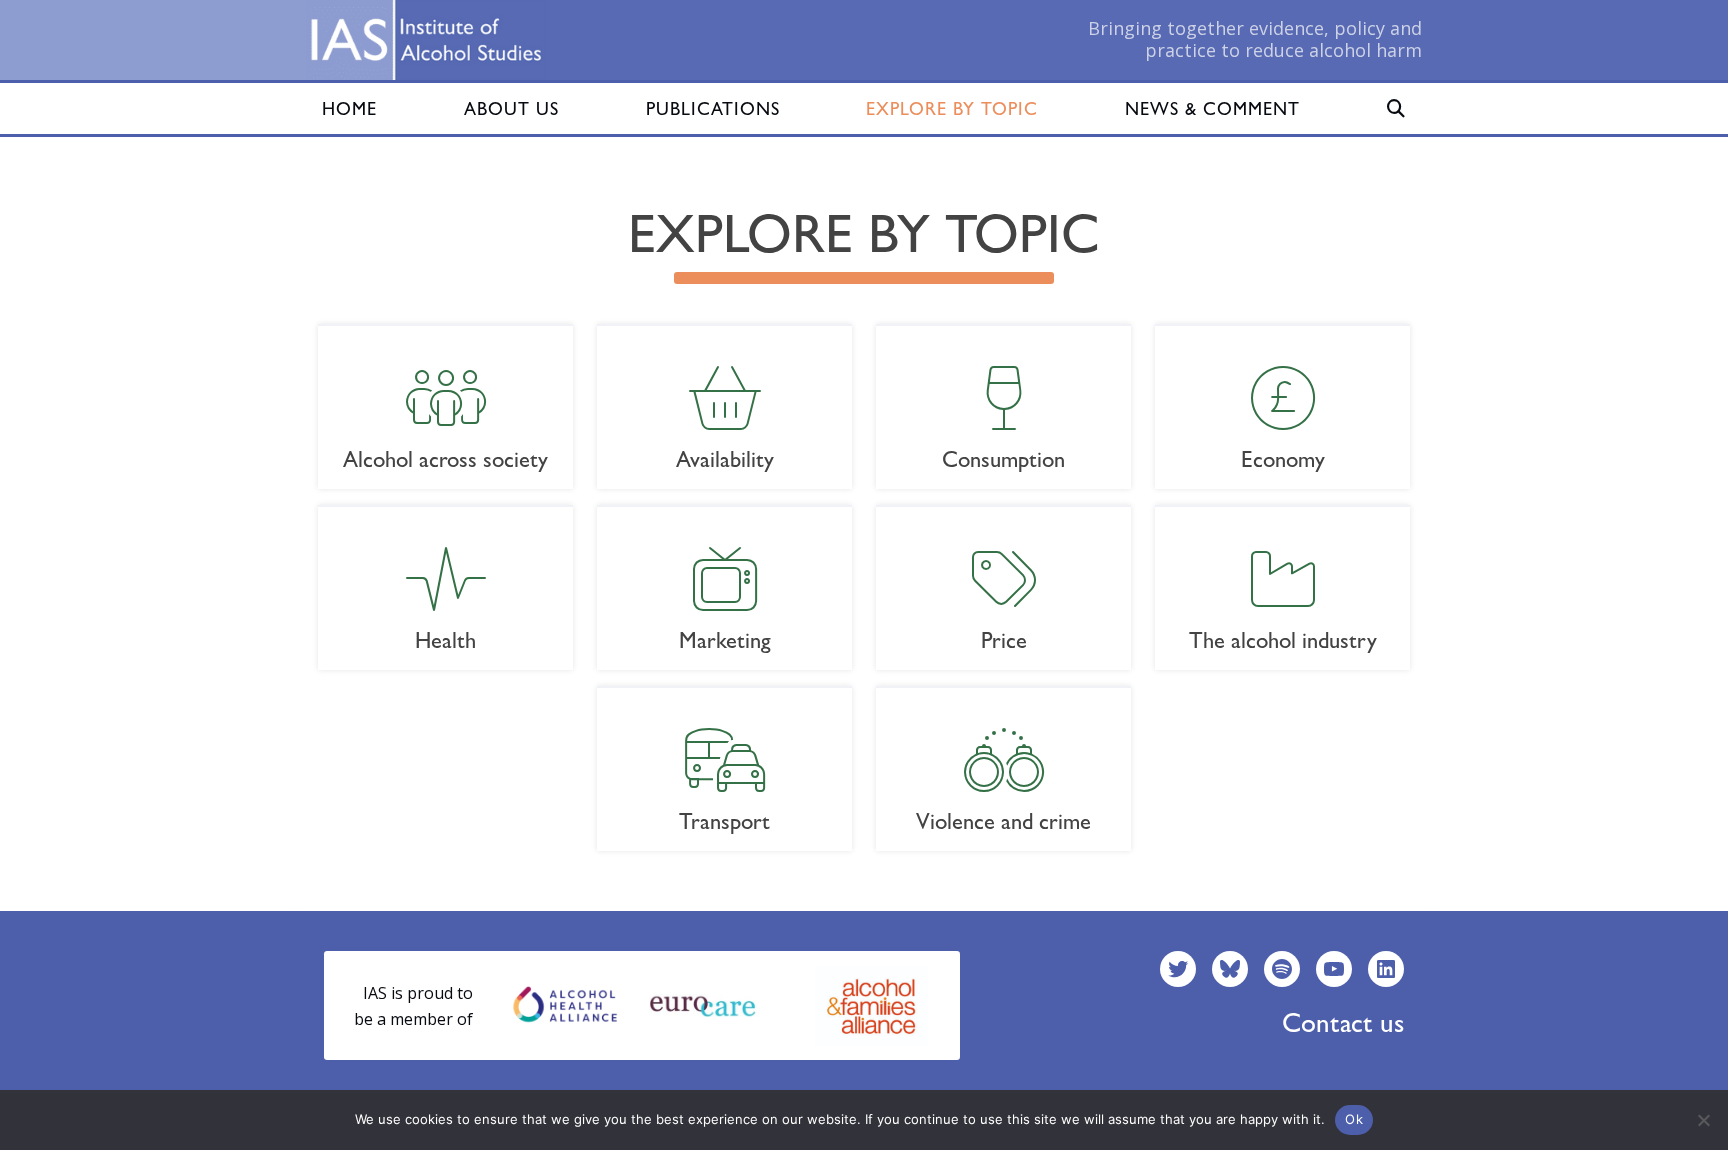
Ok (1354, 1119)
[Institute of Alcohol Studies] (426, 40)
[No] (1703, 1120)
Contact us (1343, 1022)
